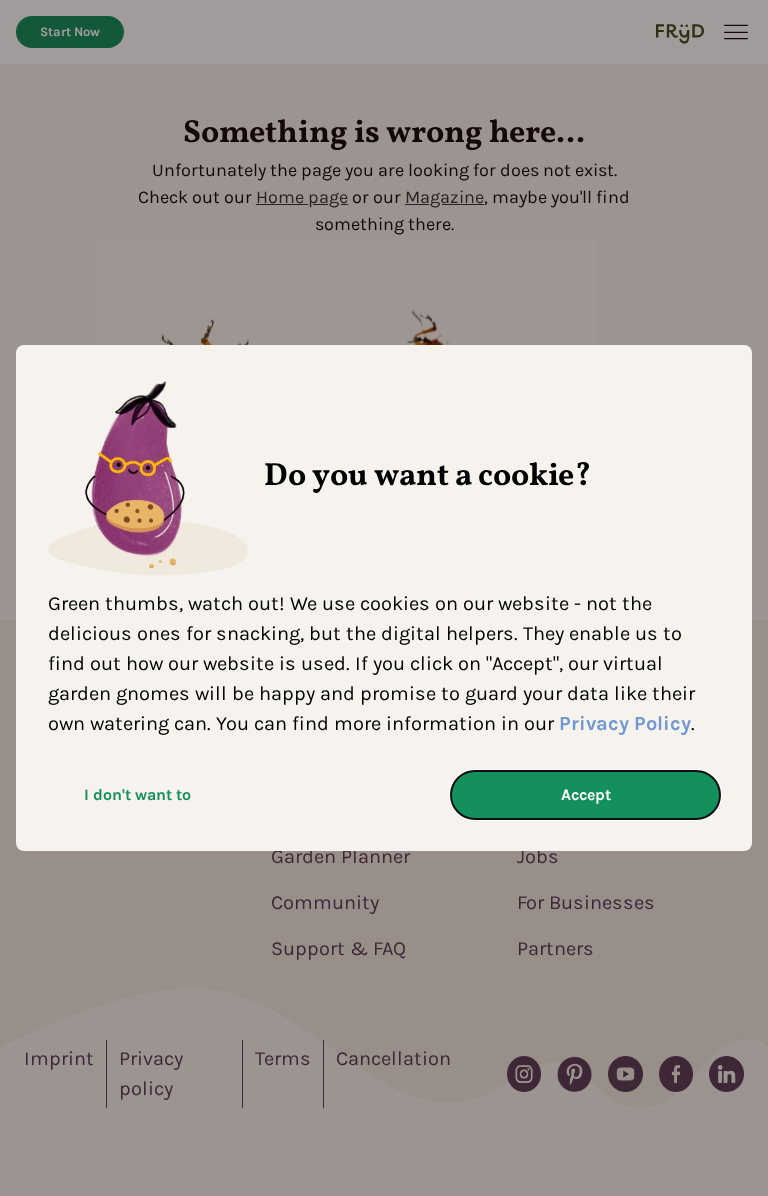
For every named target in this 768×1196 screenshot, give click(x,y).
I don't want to (137, 794)
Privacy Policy (625, 723)
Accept (586, 794)
